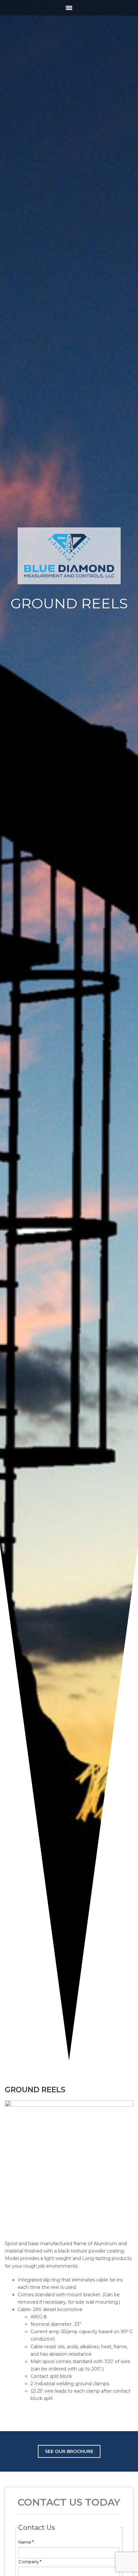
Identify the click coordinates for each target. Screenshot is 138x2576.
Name (26, 2542)
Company (30, 2562)
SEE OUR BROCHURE (69, 2451)
